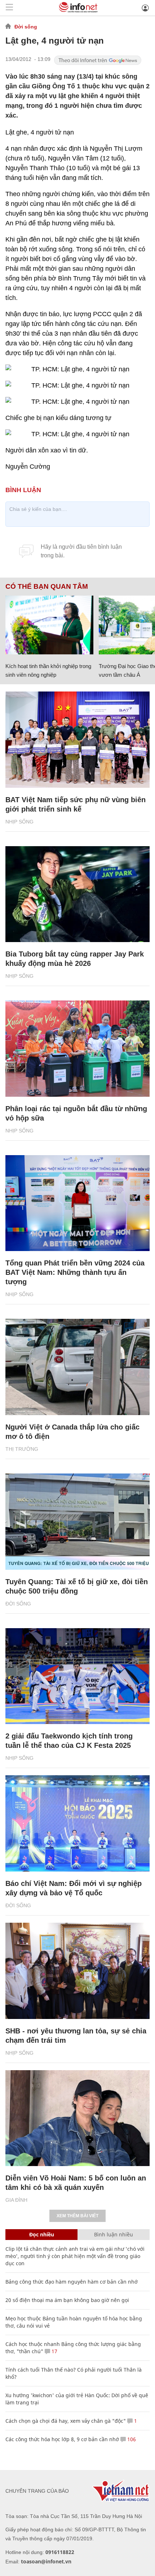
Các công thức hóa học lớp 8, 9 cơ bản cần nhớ (62, 2439)
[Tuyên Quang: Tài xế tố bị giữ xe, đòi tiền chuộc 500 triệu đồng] (77, 1522)
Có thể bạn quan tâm (47, 587)
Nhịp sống (19, 822)
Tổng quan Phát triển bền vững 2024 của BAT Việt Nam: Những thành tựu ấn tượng (75, 1272)
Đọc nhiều (42, 2234)
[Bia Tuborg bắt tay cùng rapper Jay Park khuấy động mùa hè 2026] (77, 894)
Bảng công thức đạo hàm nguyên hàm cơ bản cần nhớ (72, 2282)
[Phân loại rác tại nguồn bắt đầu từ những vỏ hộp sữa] (77, 1049)
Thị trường (22, 1449)
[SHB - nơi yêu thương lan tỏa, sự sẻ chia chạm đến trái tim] (77, 1971)
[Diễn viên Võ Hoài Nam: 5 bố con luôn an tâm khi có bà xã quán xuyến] (77, 2118)
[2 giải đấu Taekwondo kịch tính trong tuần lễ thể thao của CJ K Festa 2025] (77, 1676)
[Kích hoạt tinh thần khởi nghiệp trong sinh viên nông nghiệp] (49, 625)
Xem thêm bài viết (77, 2216)
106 (131, 2439)
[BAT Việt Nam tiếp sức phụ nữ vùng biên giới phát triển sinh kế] (77, 740)
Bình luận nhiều (114, 2234)
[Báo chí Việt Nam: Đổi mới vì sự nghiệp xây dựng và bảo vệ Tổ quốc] (77, 1823)
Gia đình (16, 2200)
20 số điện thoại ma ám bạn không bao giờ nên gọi (67, 2300)
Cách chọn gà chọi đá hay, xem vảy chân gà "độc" (66, 2421)
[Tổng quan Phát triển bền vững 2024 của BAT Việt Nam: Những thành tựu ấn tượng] (77, 1203)
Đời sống (26, 27)
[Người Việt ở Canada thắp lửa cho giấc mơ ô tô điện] (77, 1367)
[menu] (9, 8)
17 (54, 2351)
